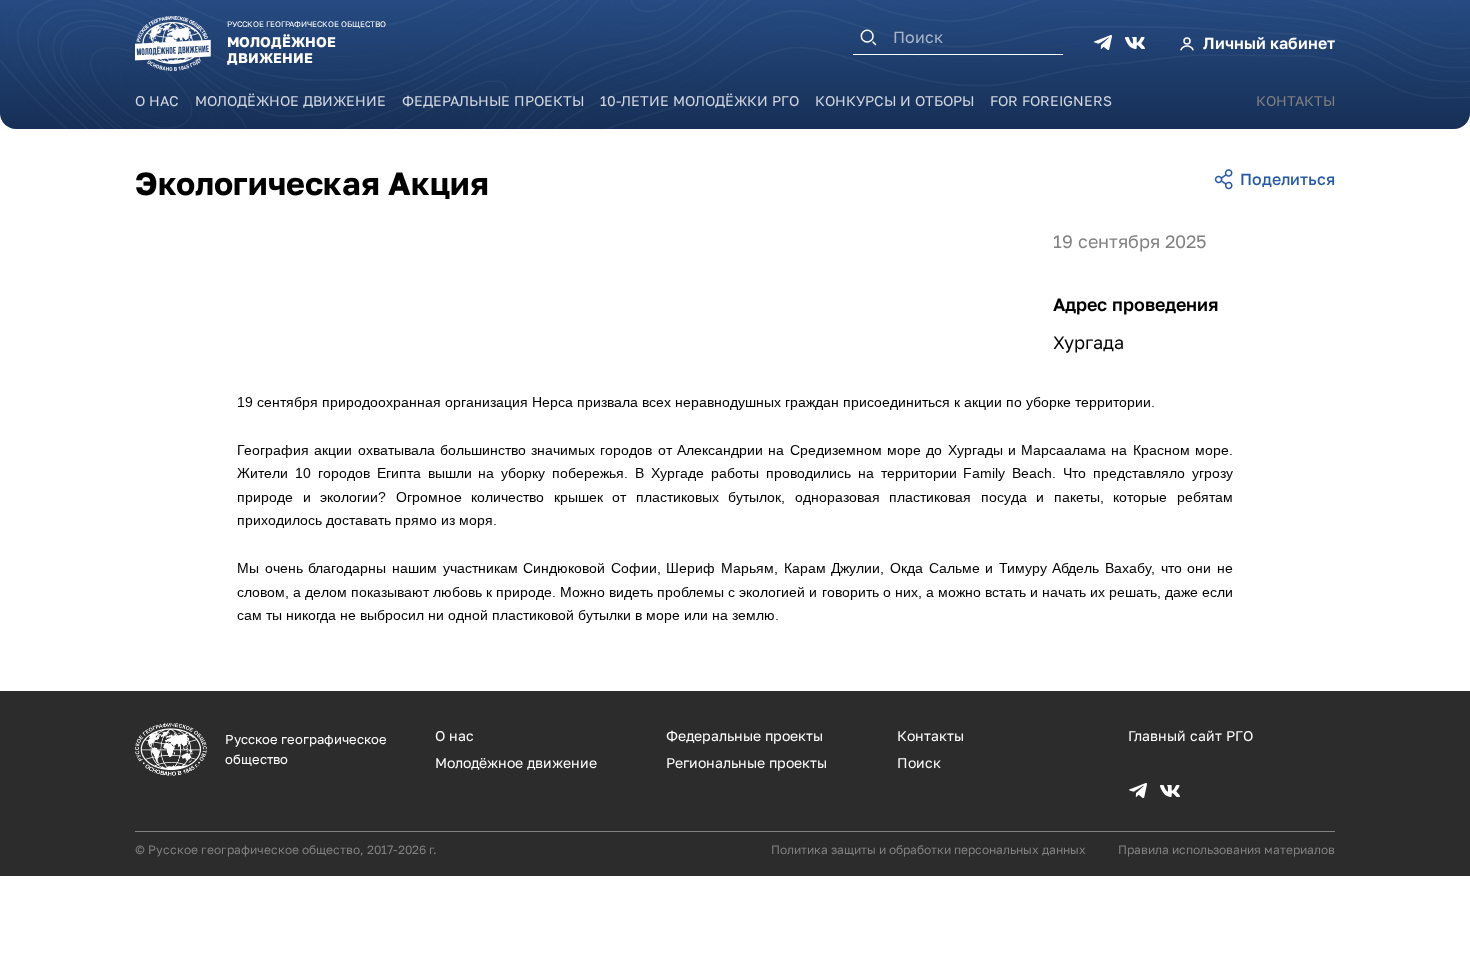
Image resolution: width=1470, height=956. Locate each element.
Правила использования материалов (1226, 849)
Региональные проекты (746, 762)
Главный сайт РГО (1190, 735)
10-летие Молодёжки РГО (699, 100)
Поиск (919, 762)
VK (1135, 43)
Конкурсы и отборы (894, 100)
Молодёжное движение (290, 100)
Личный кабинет (1269, 43)
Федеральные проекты (493, 100)
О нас (157, 100)
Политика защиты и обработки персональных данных (928, 849)
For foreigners (1051, 100)
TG (1103, 43)
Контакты (1295, 100)
